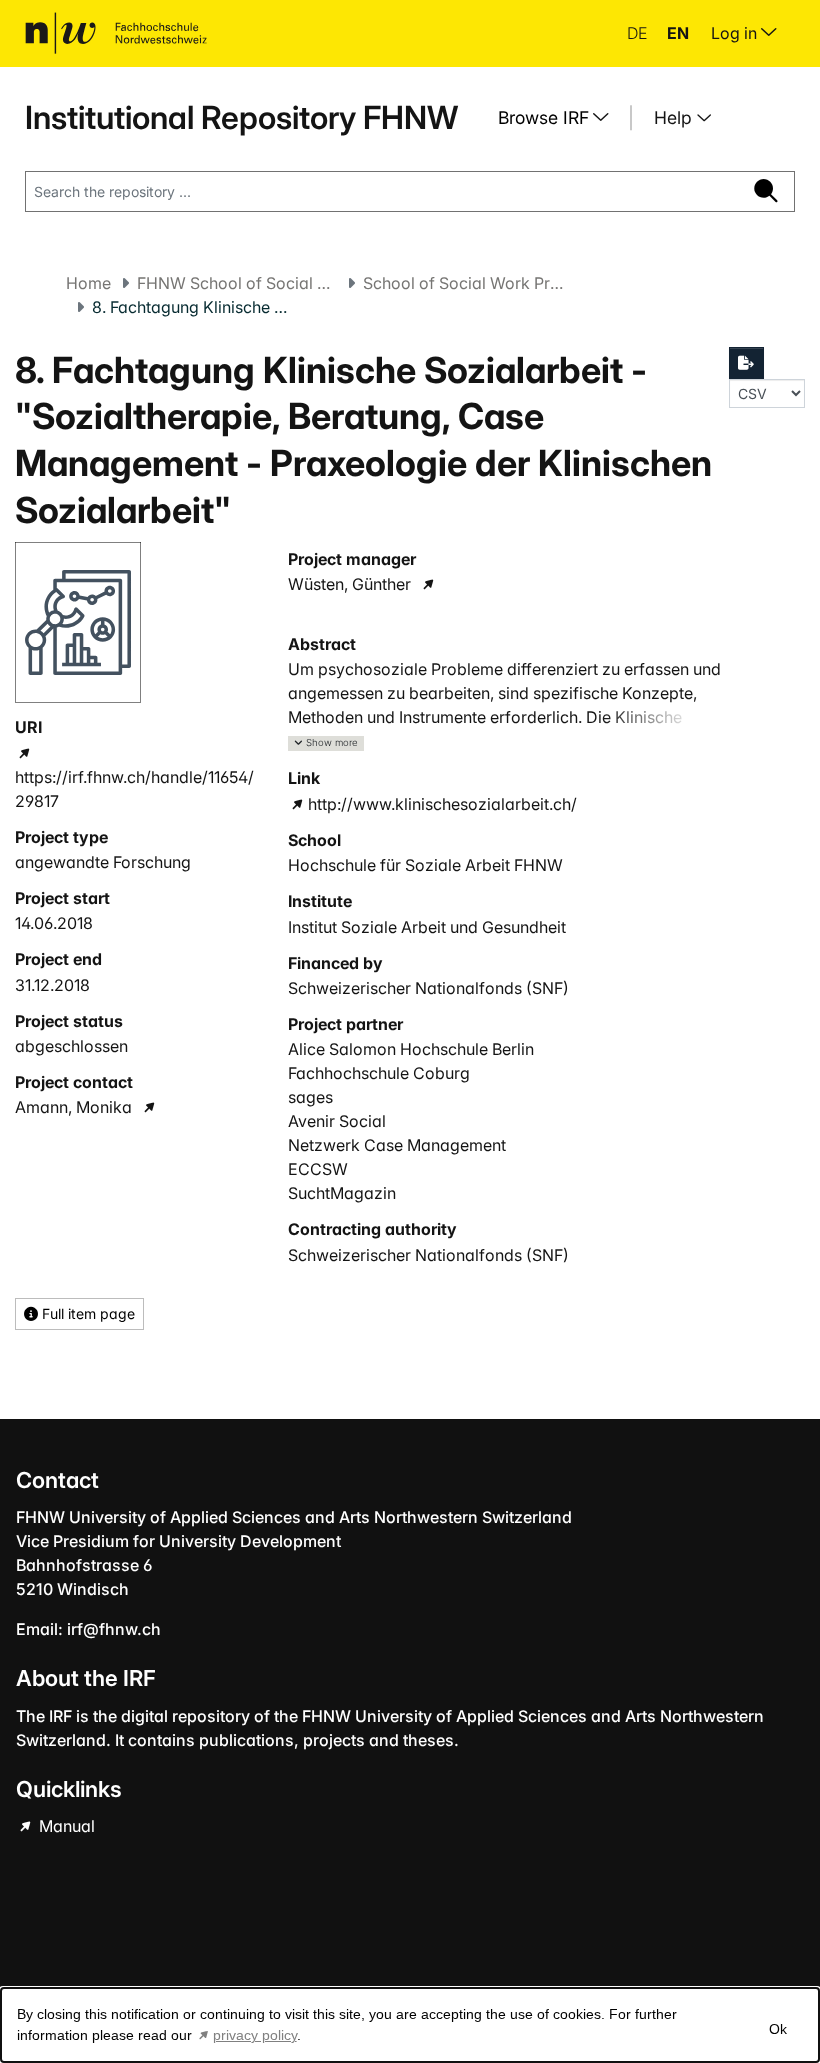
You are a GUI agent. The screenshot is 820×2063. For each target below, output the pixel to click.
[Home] (116, 33)
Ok (778, 2029)
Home (88, 283)
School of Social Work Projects (463, 283)
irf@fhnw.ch (114, 1629)
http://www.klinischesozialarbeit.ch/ (442, 804)
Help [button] (675, 117)
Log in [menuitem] (736, 33)
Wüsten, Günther (349, 584)
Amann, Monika (73, 1107)
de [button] (639, 33)
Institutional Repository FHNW (241, 117)
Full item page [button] (86, 1313)
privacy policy (255, 2035)
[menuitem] (561, 118)
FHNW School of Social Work (237, 283)
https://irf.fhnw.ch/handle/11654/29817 (134, 789)
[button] (326, 743)
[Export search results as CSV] (747, 363)
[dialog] (410, 2025)
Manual (65, 1826)
